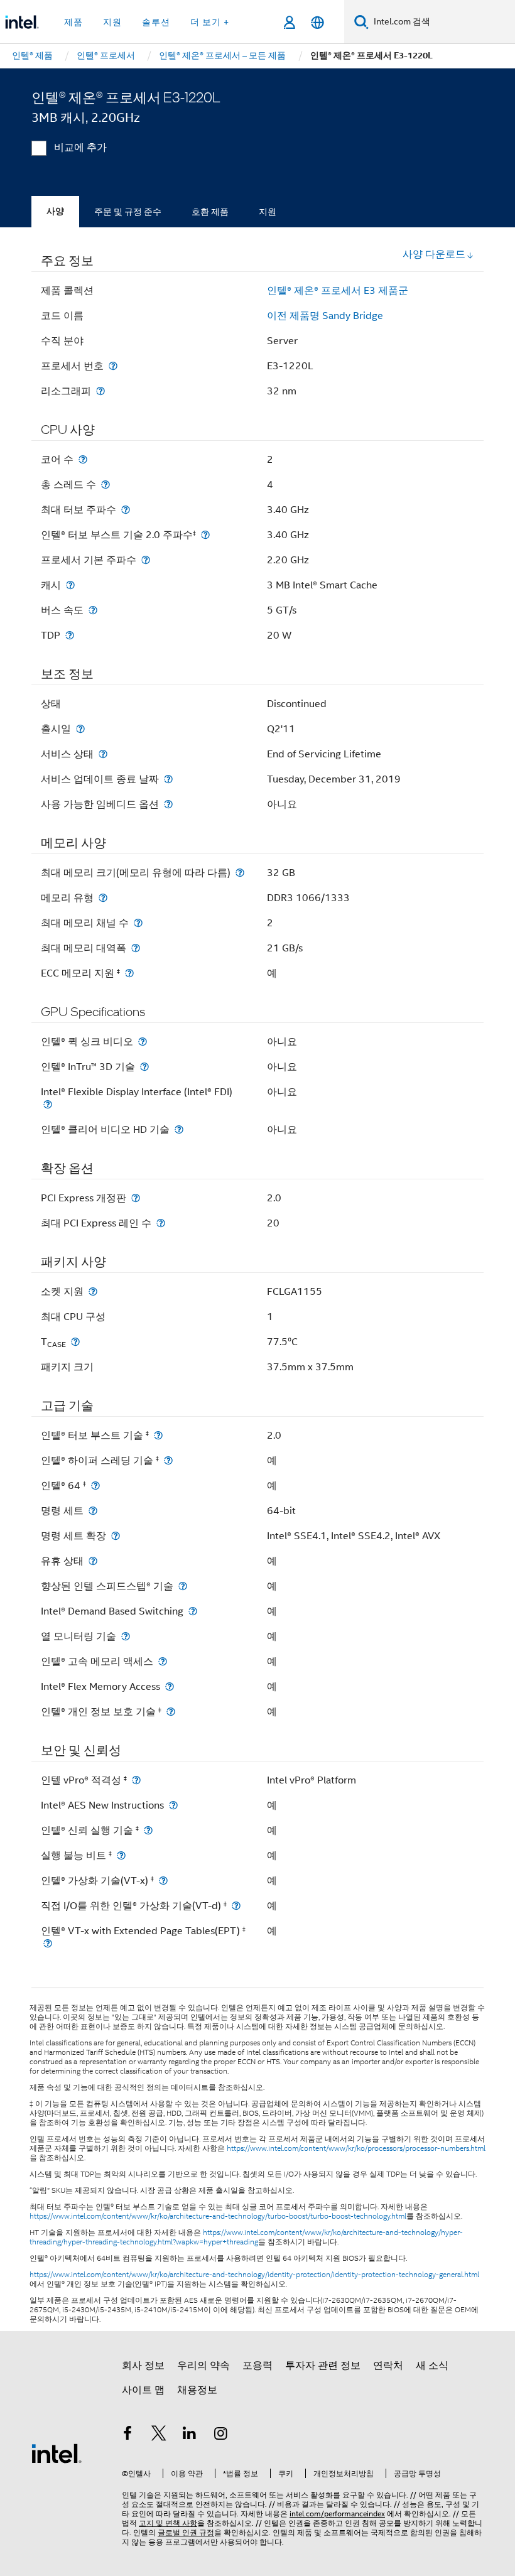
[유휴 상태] (93, 1561)
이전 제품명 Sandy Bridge (325, 316)
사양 (55, 211)
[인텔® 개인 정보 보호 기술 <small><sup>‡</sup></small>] (171, 1712)
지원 (268, 212)
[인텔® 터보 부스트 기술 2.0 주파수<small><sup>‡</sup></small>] (205, 535)
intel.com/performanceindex (337, 2514)
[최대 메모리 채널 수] (138, 923)
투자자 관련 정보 (323, 2366)
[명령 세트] (93, 1511)
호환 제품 (210, 212)
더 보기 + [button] (210, 22)
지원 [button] (112, 22)
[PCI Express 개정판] (136, 1198)
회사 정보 (143, 2366)
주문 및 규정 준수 (128, 212)
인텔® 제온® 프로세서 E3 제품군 (338, 291)
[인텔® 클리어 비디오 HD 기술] (179, 1129)
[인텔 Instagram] (221, 2435)
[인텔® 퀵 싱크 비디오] (143, 1042)
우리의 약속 (203, 2366)
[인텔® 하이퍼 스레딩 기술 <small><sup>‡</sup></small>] (168, 1460)
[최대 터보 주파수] (126, 510)
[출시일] (80, 729)
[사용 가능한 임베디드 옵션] (168, 804)
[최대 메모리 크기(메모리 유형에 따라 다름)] (240, 873)
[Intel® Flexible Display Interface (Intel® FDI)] (48, 1104)
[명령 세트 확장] (116, 1536)
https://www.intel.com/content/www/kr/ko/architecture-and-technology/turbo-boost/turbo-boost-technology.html (218, 2216)
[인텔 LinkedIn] (190, 2435)
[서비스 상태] (103, 754)
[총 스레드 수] (106, 484)
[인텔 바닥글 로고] (57, 2453)
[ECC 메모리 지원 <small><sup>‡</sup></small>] (129, 973)
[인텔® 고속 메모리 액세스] (163, 1661)
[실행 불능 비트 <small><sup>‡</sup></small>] (121, 1855)
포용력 (257, 2366)
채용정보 (197, 2390)
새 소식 (432, 2366)
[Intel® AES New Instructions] (173, 1805)
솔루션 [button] (156, 22)
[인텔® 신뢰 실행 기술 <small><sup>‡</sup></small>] (148, 1830)
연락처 (388, 2366)
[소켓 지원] (93, 1291)
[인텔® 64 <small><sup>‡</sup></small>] (95, 1486)
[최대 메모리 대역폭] (136, 948)
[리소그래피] (100, 391)
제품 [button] (73, 22)
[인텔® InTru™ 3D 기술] (144, 1067)
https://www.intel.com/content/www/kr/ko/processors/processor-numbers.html (356, 2148)
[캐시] (70, 585)
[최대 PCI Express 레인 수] (161, 1223)
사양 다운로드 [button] (434, 254)
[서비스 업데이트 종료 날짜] (168, 779)
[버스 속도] (93, 610)
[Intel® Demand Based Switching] (193, 1611)
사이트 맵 (143, 2390)
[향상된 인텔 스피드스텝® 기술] (183, 1586)
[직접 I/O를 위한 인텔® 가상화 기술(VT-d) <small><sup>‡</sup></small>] (236, 1906)
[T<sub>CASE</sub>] (75, 1342)
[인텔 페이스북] (127, 2435)
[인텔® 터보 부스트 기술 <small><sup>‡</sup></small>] (158, 1435)
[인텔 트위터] (159, 2435)
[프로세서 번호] (113, 366)
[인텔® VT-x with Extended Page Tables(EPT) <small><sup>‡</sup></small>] (48, 1943)
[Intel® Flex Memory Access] (170, 1686)
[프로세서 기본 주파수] (146, 560)
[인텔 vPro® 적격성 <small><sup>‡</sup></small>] (136, 1780)
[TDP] (70, 635)
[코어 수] (83, 459)
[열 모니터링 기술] (126, 1636)
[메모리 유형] (103, 898)
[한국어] (317, 22)
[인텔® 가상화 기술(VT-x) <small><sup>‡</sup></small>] (163, 1881)
